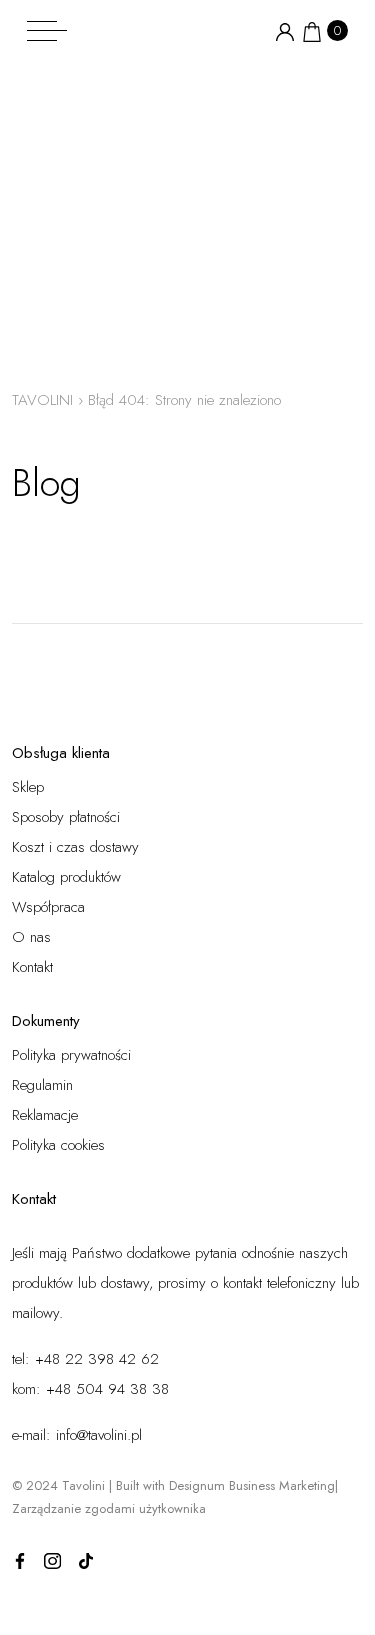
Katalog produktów (66, 877)
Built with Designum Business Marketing (225, 1485)
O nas (31, 937)
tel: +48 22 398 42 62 (85, 1359)
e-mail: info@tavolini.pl (77, 1435)
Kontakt (32, 967)
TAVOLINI (42, 400)
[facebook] (20, 1560)
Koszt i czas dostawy (75, 847)
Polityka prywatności (71, 1055)
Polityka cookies (58, 1145)
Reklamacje (45, 1115)
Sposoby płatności (66, 817)
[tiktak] (86, 1560)
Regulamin (42, 1085)
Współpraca (48, 907)
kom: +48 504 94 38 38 (90, 1389)
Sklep (28, 787)
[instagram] (53, 1560)
